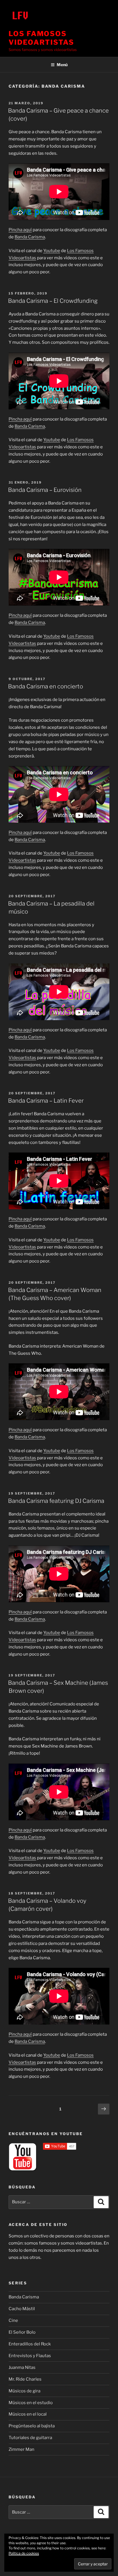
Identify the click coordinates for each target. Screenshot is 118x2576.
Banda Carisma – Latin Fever (46, 1101)
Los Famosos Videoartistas (41, 38)
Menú (62, 65)
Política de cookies (24, 2553)
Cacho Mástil (22, 2309)
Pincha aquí (20, 230)
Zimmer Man (21, 2449)
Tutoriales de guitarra (30, 2438)
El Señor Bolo (22, 2332)
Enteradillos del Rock (30, 2344)
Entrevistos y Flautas (30, 2356)
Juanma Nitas (22, 2367)
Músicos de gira (24, 2391)
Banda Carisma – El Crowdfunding (53, 301)
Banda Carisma (30, 237)
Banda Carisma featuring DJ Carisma (56, 1501)
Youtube (52, 251)
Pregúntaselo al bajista (32, 2426)
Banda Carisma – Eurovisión (45, 490)
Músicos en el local (28, 2414)
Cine (13, 2320)
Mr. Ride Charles (25, 2379)
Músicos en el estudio (31, 2403)
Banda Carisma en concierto (46, 686)
